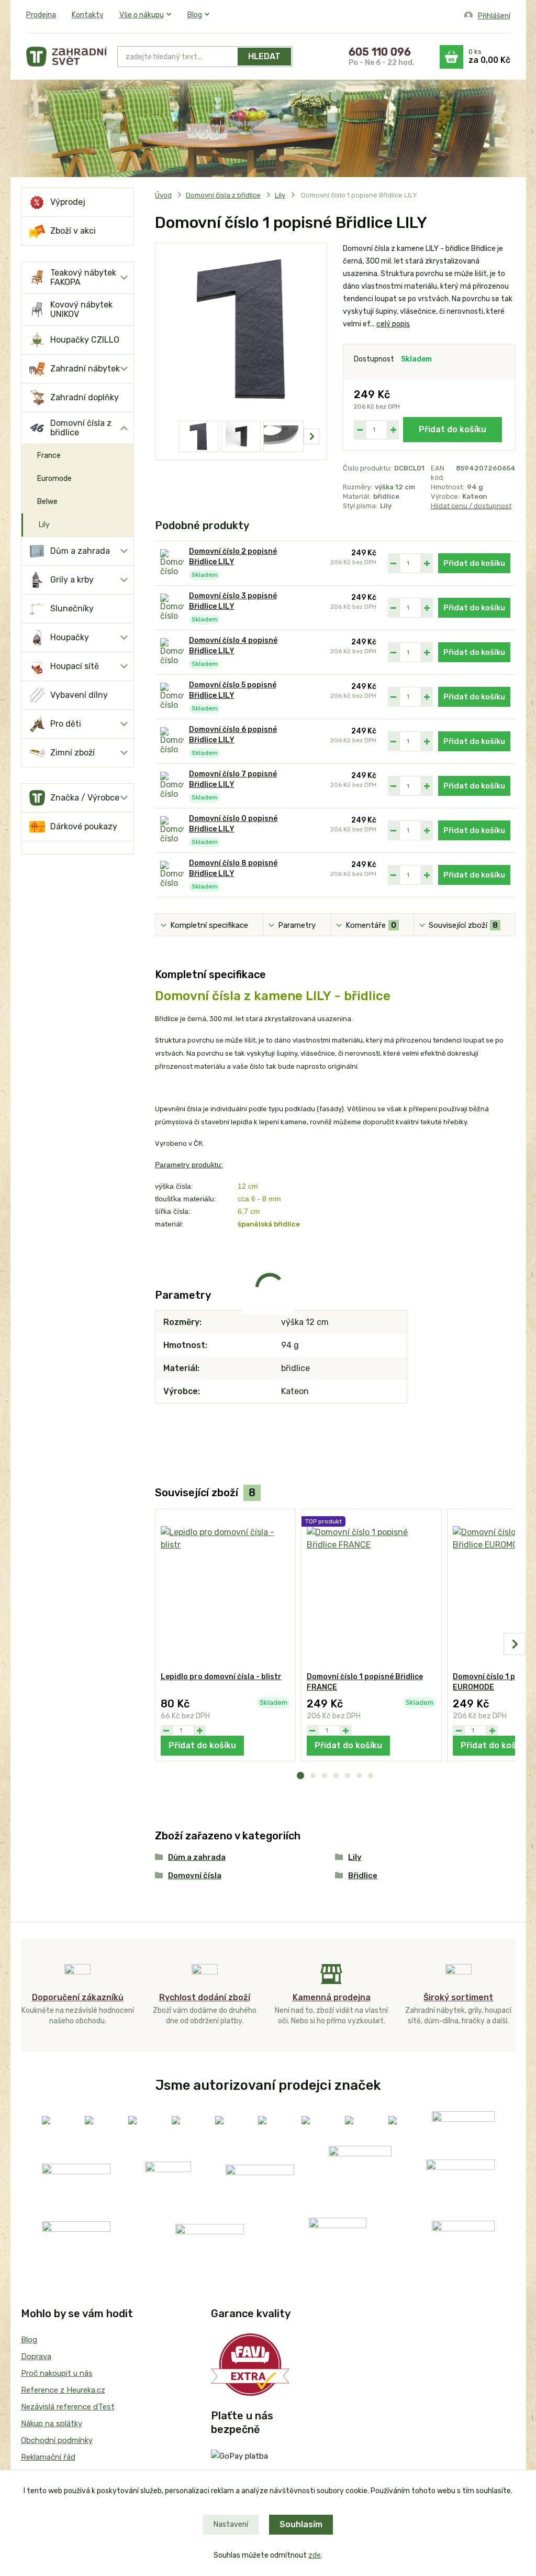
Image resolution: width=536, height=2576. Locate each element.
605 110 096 (380, 52)
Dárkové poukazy (84, 826)
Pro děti (66, 724)
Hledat (264, 56)
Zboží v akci (73, 231)
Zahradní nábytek (85, 369)
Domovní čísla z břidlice (81, 428)
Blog (195, 15)
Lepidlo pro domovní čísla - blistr (221, 1677)
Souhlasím (301, 2524)
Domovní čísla (195, 1876)
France (49, 456)
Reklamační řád (48, 2457)
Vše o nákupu (142, 15)
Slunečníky (72, 609)
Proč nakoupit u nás (57, 2373)
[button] (300, 1775)
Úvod (163, 195)
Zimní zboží (72, 753)
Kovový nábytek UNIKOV (81, 309)
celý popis (393, 324)
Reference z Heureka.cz (63, 2390)
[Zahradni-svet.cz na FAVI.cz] (250, 2364)
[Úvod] (66, 57)
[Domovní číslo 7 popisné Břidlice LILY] (172, 786)
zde (315, 2555)
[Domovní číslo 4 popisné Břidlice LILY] (172, 653)
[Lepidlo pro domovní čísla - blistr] (225, 1591)
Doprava (36, 2356)
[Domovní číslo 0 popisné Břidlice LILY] (172, 831)
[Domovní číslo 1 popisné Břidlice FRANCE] (371, 1591)
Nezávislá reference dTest (68, 2407)
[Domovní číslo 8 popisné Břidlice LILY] (172, 875)
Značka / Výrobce (85, 798)
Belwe (47, 502)
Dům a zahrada (80, 551)
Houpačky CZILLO (85, 340)
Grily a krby (72, 580)
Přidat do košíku (453, 429)
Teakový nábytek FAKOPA (83, 277)
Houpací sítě (75, 666)
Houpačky (70, 637)
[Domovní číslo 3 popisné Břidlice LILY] (172, 608)
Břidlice (363, 1876)
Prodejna (41, 15)
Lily (44, 525)
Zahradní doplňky (85, 397)
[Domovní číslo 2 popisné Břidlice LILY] (172, 563)
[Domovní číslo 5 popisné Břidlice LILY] (172, 697)
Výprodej (68, 202)
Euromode (54, 479)
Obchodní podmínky (57, 2440)
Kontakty (88, 15)
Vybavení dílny (79, 695)
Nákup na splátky (52, 2424)
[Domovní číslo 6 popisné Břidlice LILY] (172, 742)
